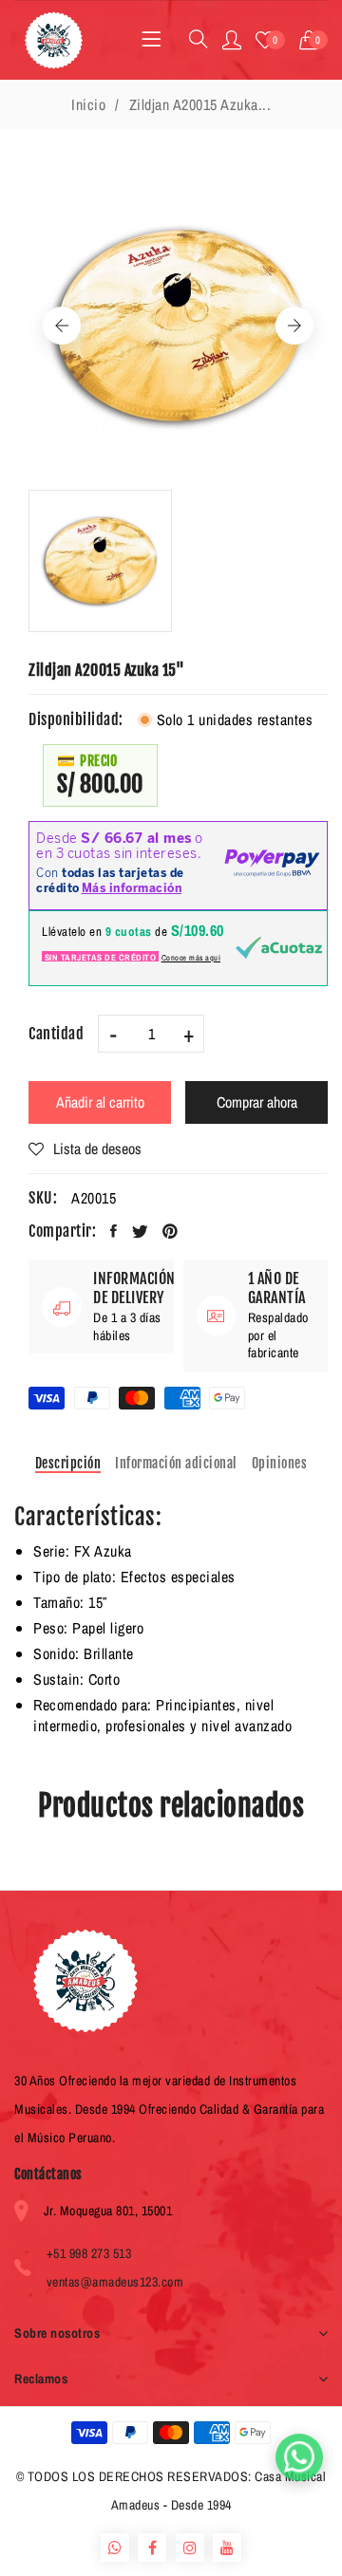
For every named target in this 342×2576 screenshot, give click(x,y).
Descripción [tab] (68, 1463)
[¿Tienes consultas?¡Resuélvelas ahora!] (299, 2457)
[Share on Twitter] (141, 1231)
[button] (314, 40)
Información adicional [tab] (176, 1463)
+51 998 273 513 (89, 2253)
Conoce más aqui (191, 958)
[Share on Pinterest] (171, 1231)
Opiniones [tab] (280, 1463)
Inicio (88, 104)
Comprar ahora (257, 1102)
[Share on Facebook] (114, 1231)
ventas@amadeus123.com (115, 2282)
